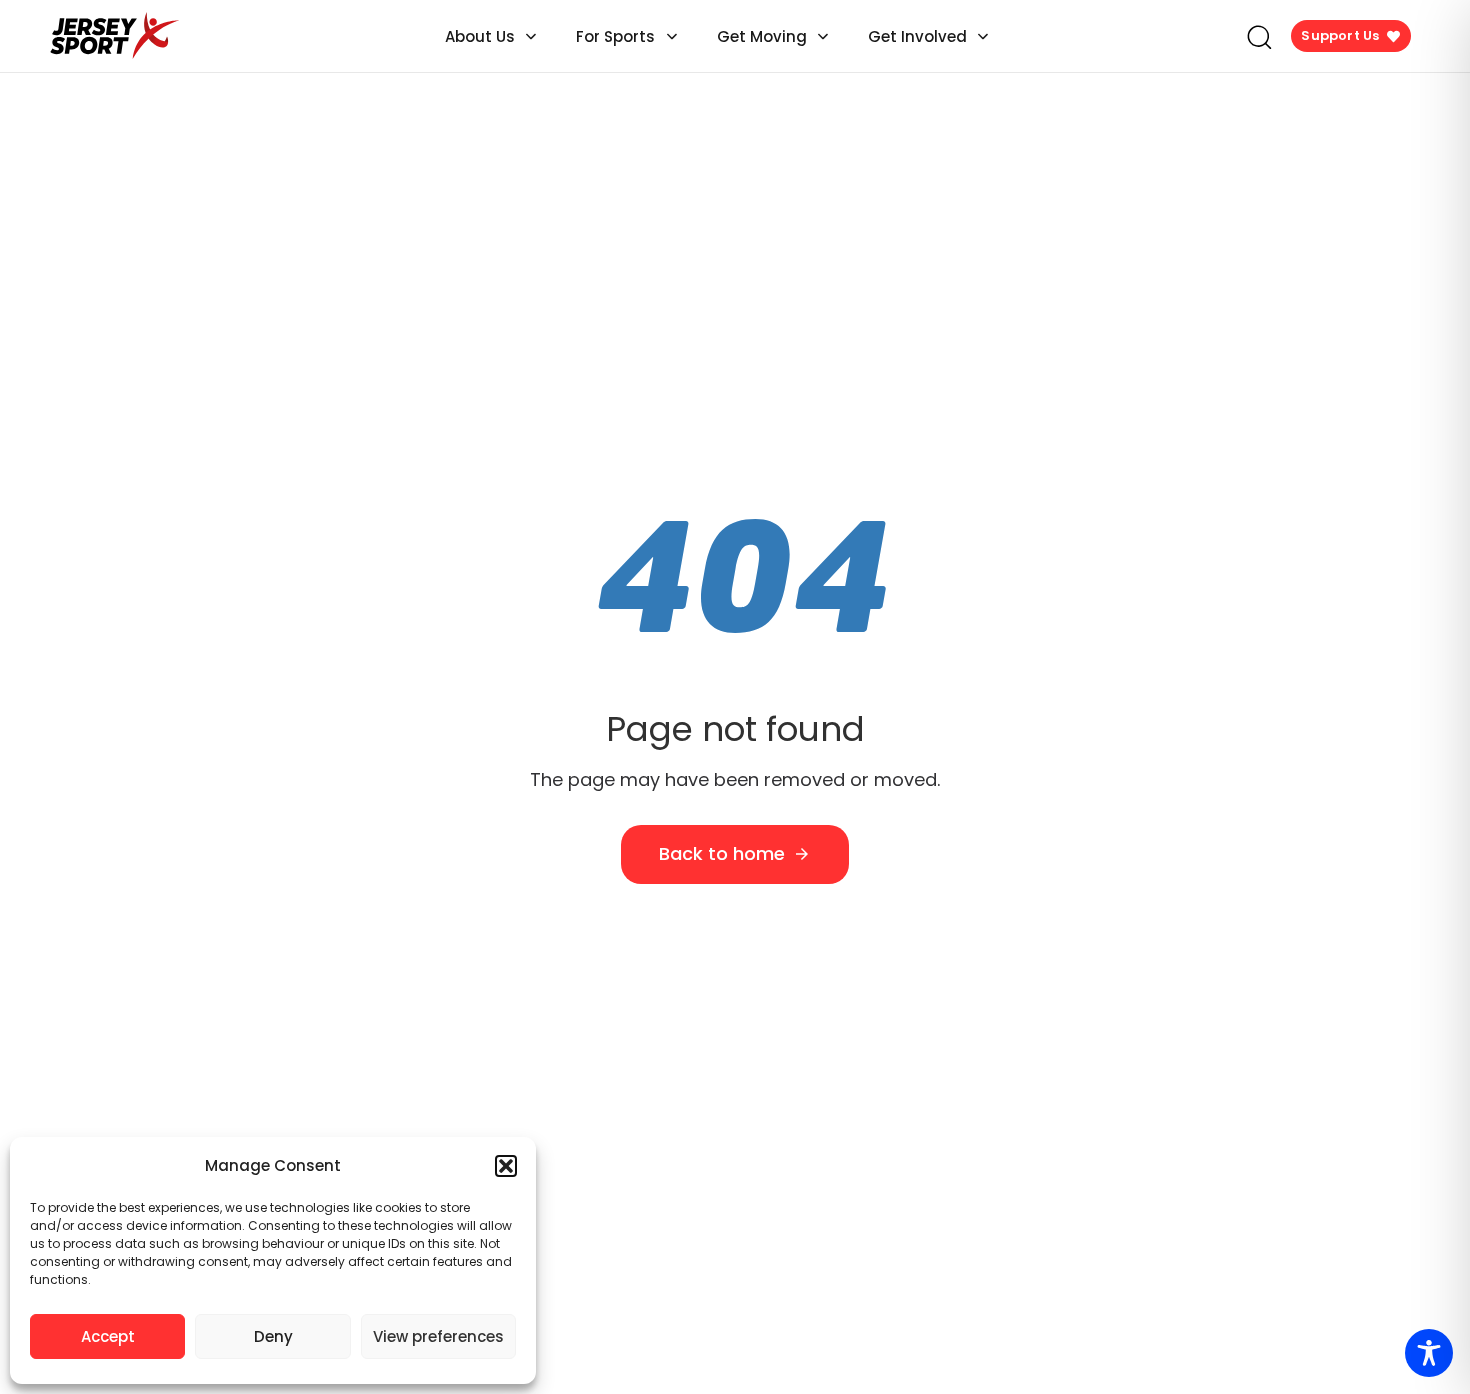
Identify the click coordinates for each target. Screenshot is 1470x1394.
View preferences (438, 1336)
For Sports (615, 36)
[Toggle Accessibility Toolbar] (1429, 1353)
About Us (480, 36)
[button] (506, 1166)
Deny (273, 1336)
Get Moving (762, 36)
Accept (108, 1336)
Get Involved (917, 36)
